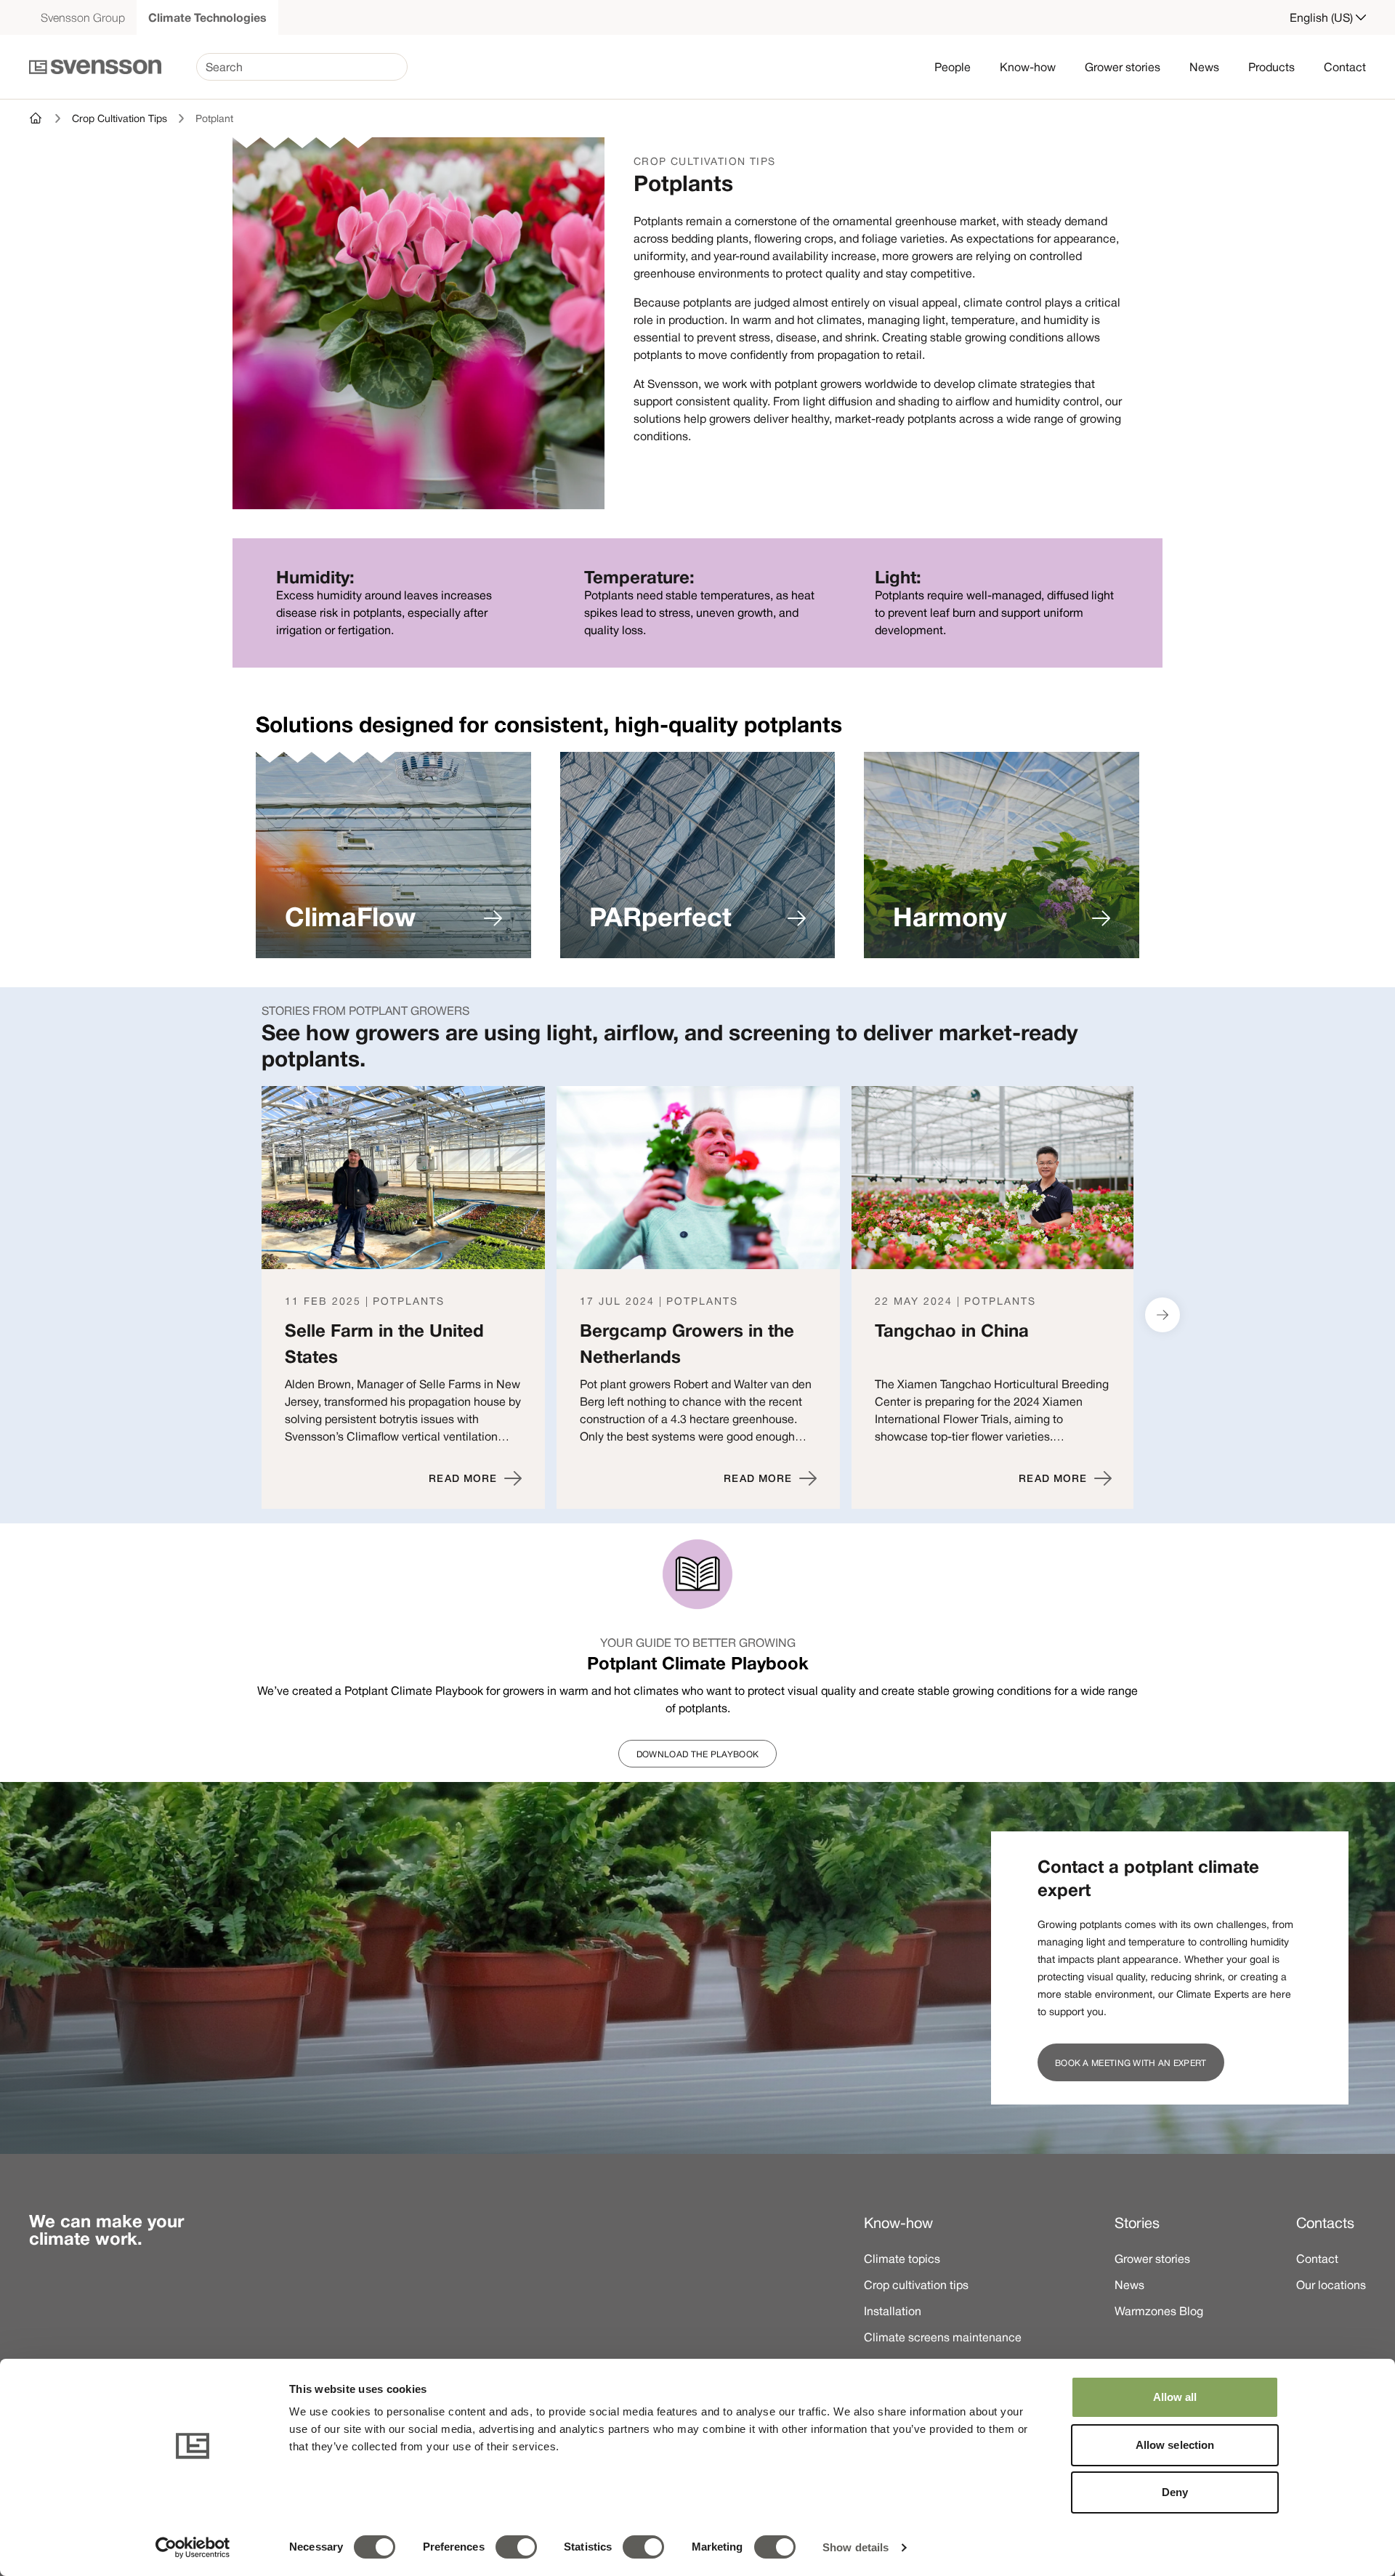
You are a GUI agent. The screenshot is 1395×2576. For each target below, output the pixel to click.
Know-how (1028, 67)
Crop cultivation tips (916, 2285)
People (953, 67)
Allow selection (1175, 2445)
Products (1271, 67)
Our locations (1331, 2285)
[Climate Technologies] (36, 118)
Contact (1345, 67)
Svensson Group (83, 17)
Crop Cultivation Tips (120, 118)
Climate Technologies (207, 17)
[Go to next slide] (1162, 1315)
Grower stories (1123, 67)
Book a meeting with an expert (1131, 2062)
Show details (856, 2547)
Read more (463, 1478)
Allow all (1175, 2397)
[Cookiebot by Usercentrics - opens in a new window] (193, 2548)
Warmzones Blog (1159, 2311)
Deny (1175, 2492)
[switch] (516, 2547)
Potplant (214, 118)
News (1204, 67)
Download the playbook (697, 1754)
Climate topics (902, 2259)
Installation (893, 2311)
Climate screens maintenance (943, 2337)
